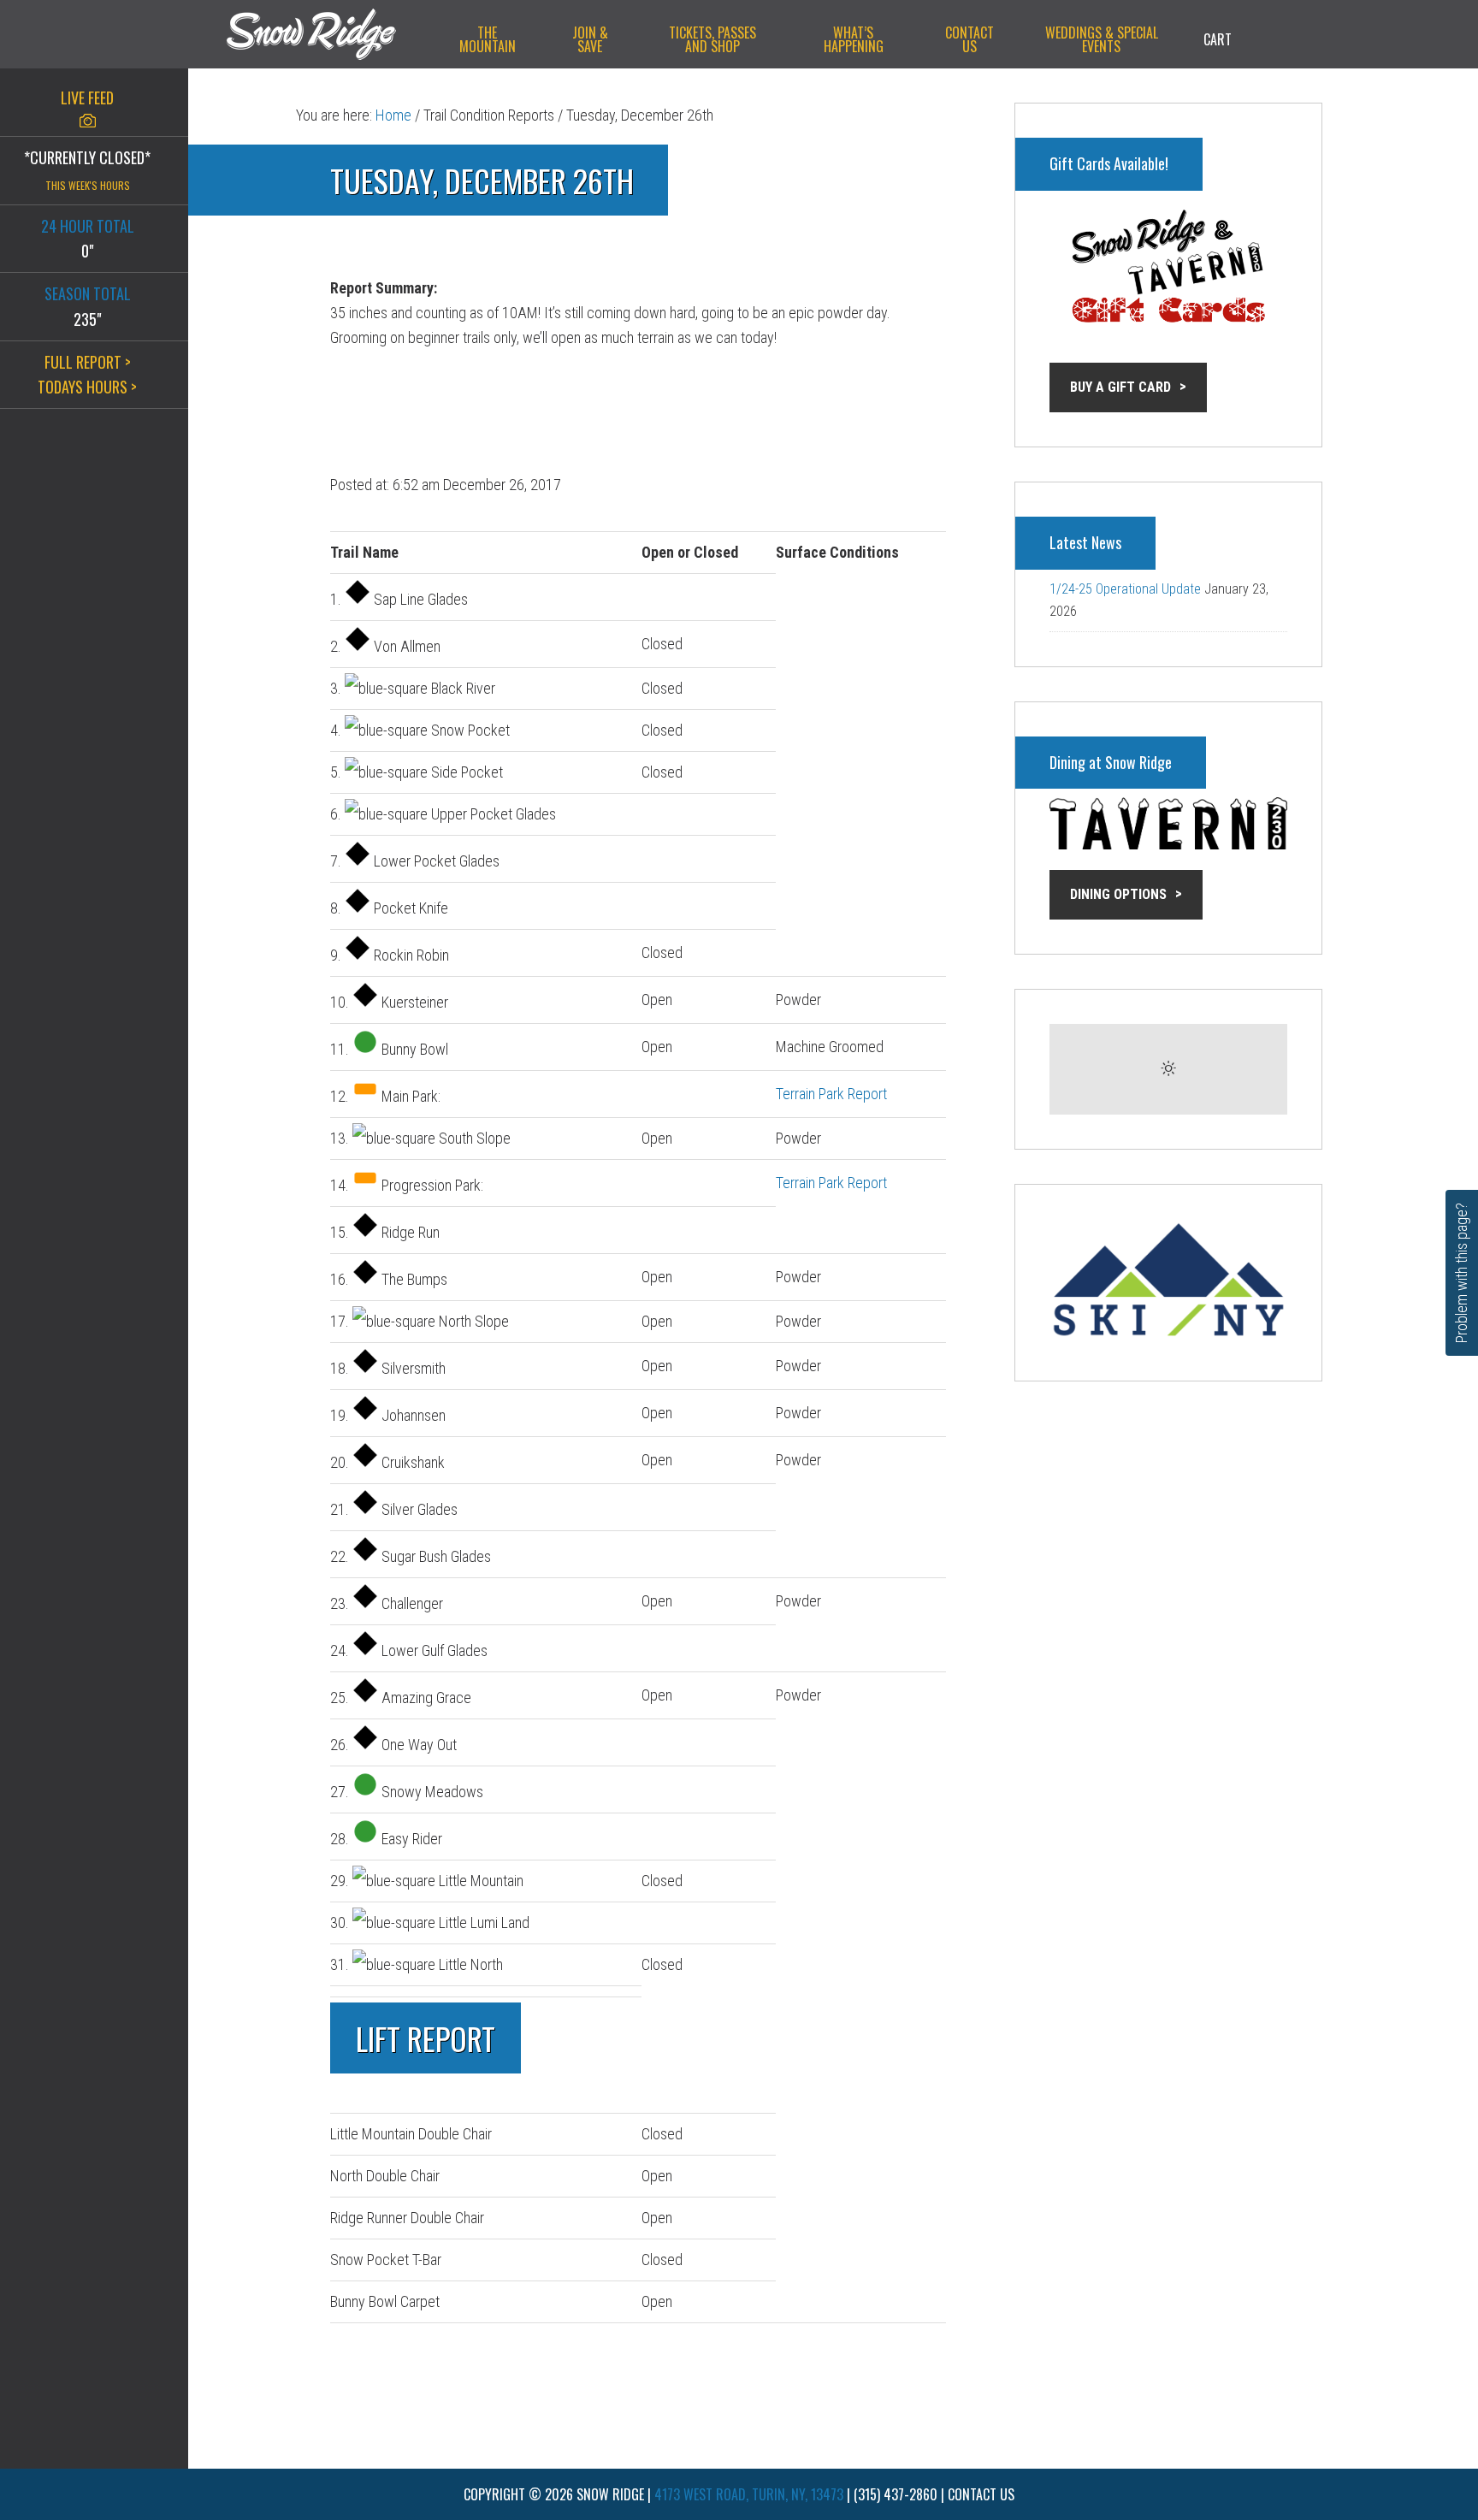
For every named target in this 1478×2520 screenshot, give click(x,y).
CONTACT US (981, 2494)
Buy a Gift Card (1120, 387)
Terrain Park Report (831, 1094)
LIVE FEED (87, 98)
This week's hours (88, 185)
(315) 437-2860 (896, 2494)
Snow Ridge (328, 34)
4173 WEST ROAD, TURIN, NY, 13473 (749, 2494)
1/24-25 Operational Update (1125, 589)
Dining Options (1118, 894)
